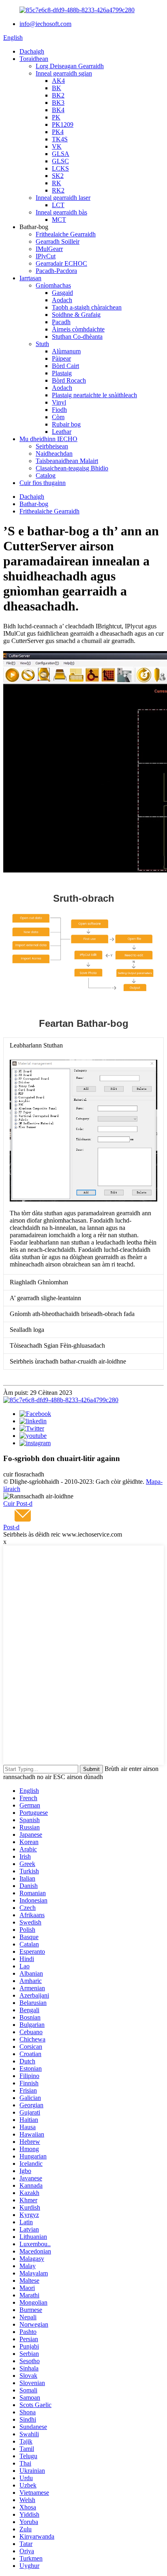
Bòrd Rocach (69, 380)
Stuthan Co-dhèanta (77, 337)
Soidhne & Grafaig (76, 315)
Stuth (42, 344)
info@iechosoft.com (45, 24)
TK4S (60, 139)
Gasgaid (62, 293)
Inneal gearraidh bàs (61, 212)
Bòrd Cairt (65, 366)
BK (57, 88)
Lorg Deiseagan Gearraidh (70, 66)
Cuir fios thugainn (43, 483)
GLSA (61, 154)
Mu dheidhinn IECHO (48, 439)
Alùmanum (66, 351)
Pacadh (61, 322)
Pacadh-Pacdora (56, 271)
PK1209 (63, 124)
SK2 (58, 176)
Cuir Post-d (18, 1503)
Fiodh (59, 410)
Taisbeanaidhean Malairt (67, 461)
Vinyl (59, 402)
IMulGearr (49, 249)
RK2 (58, 190)
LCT (58, 205)
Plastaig (62, 373)
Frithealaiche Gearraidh (66, 234)
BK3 (58, 103)
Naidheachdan (54, 454)
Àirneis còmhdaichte (78, 329)
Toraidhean (34, 59)
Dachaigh (32, 51)
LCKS (60, 168)
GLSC (60, 161)
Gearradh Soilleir (58, 241)
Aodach (62, 300)
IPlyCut (46, 256)
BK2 (58, 95)
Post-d (11, 1527)
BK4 (58, 110)
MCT (59, 220)
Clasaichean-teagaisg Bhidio (72, 468)
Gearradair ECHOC (61, 263)
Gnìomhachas (53, 285)
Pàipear (61, 358)
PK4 (58, 132)
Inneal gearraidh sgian (64, 73)
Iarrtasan (30, 278)
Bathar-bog (34, 504)
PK (56, 117)
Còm (58, 417)
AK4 (58, 81)
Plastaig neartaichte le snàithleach (94, 395)
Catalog (46, 475)
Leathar (62, 432)
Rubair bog (66, 424)
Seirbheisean (52, 446)
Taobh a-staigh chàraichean (87, 307)
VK (57, 146)
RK (57, 183)
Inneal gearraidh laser (63, 198)
